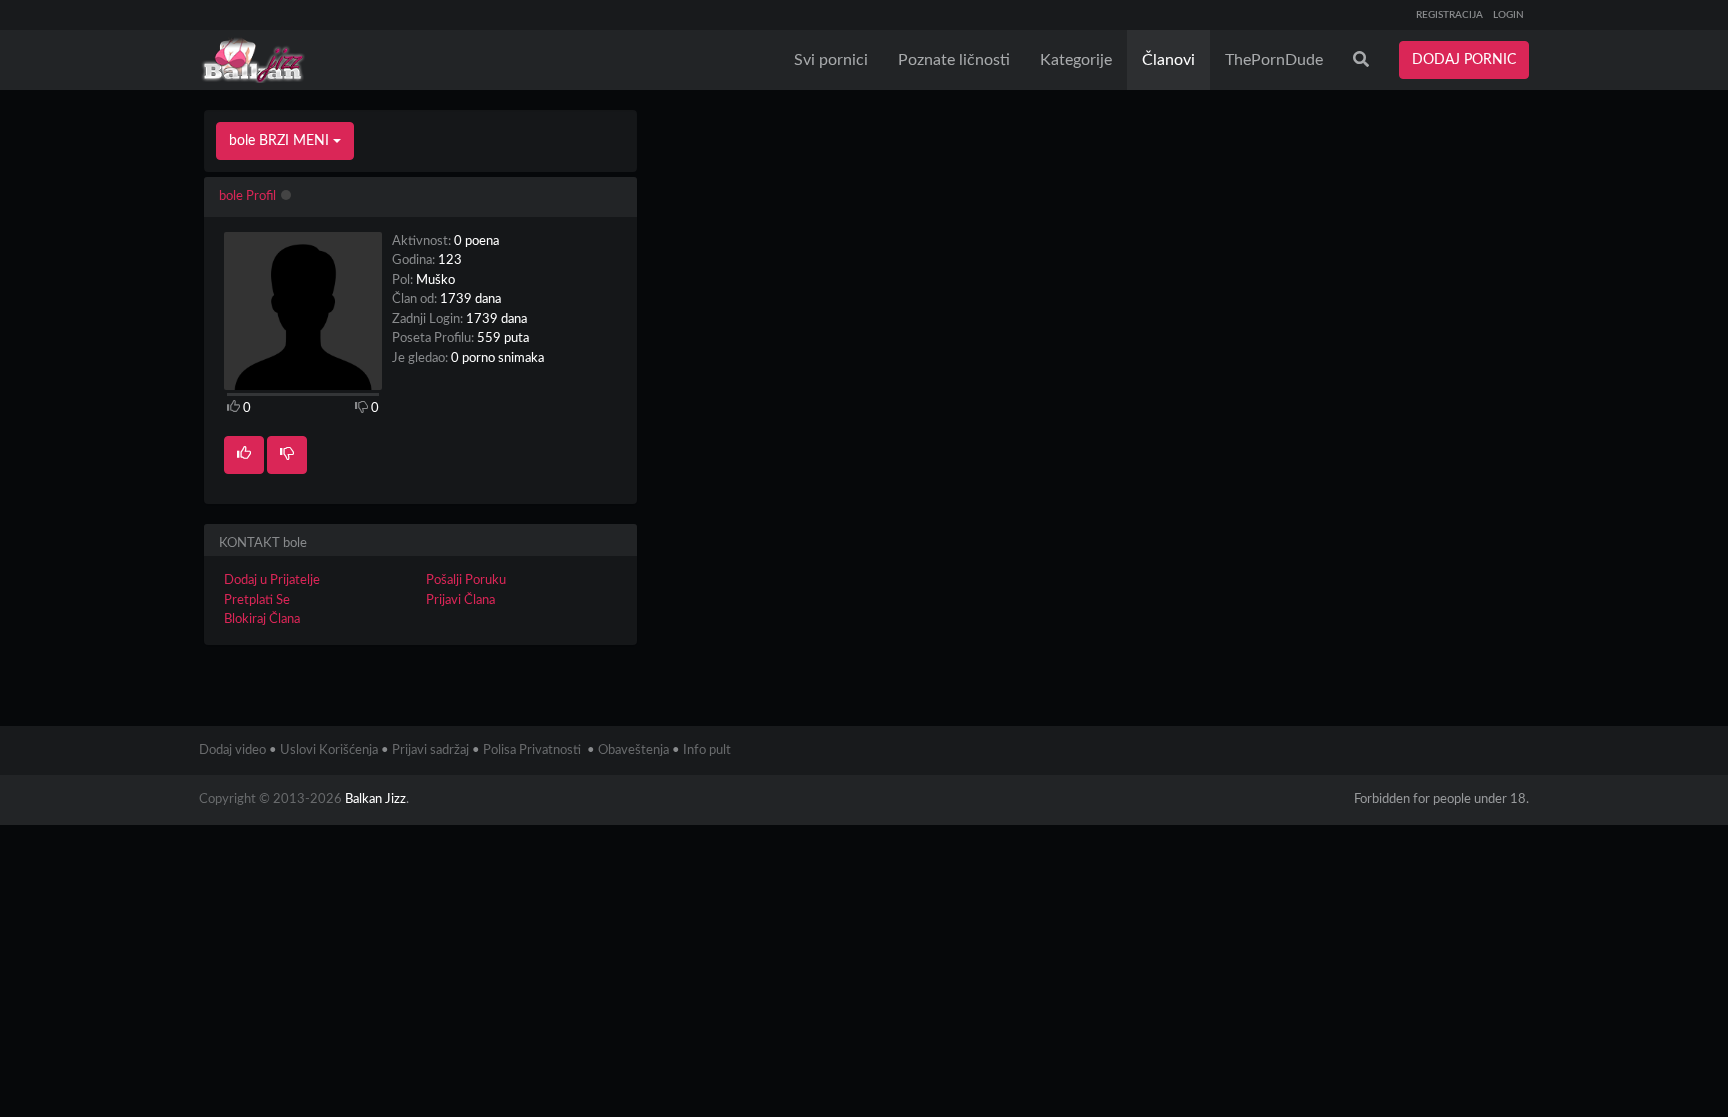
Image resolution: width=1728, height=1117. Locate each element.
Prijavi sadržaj (430, 750)
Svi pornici (831, 60)
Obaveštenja (633, 750)
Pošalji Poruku (466, 580)
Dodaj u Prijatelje (272, 580)
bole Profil (247, 196)
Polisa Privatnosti (532, 750)
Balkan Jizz (375, 799)
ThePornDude (1274, 60)
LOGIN (1508, 15)
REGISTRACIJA (1449, 15)
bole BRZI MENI (281, 141)
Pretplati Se (257, 600)
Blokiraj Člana (262, 619)
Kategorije (1076, 60)
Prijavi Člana (460, 600)
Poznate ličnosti (954, 60)
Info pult (707, 750)
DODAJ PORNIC (1464, 60)
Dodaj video (232, 750)
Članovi (1168, 60)
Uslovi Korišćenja (329, 750)
